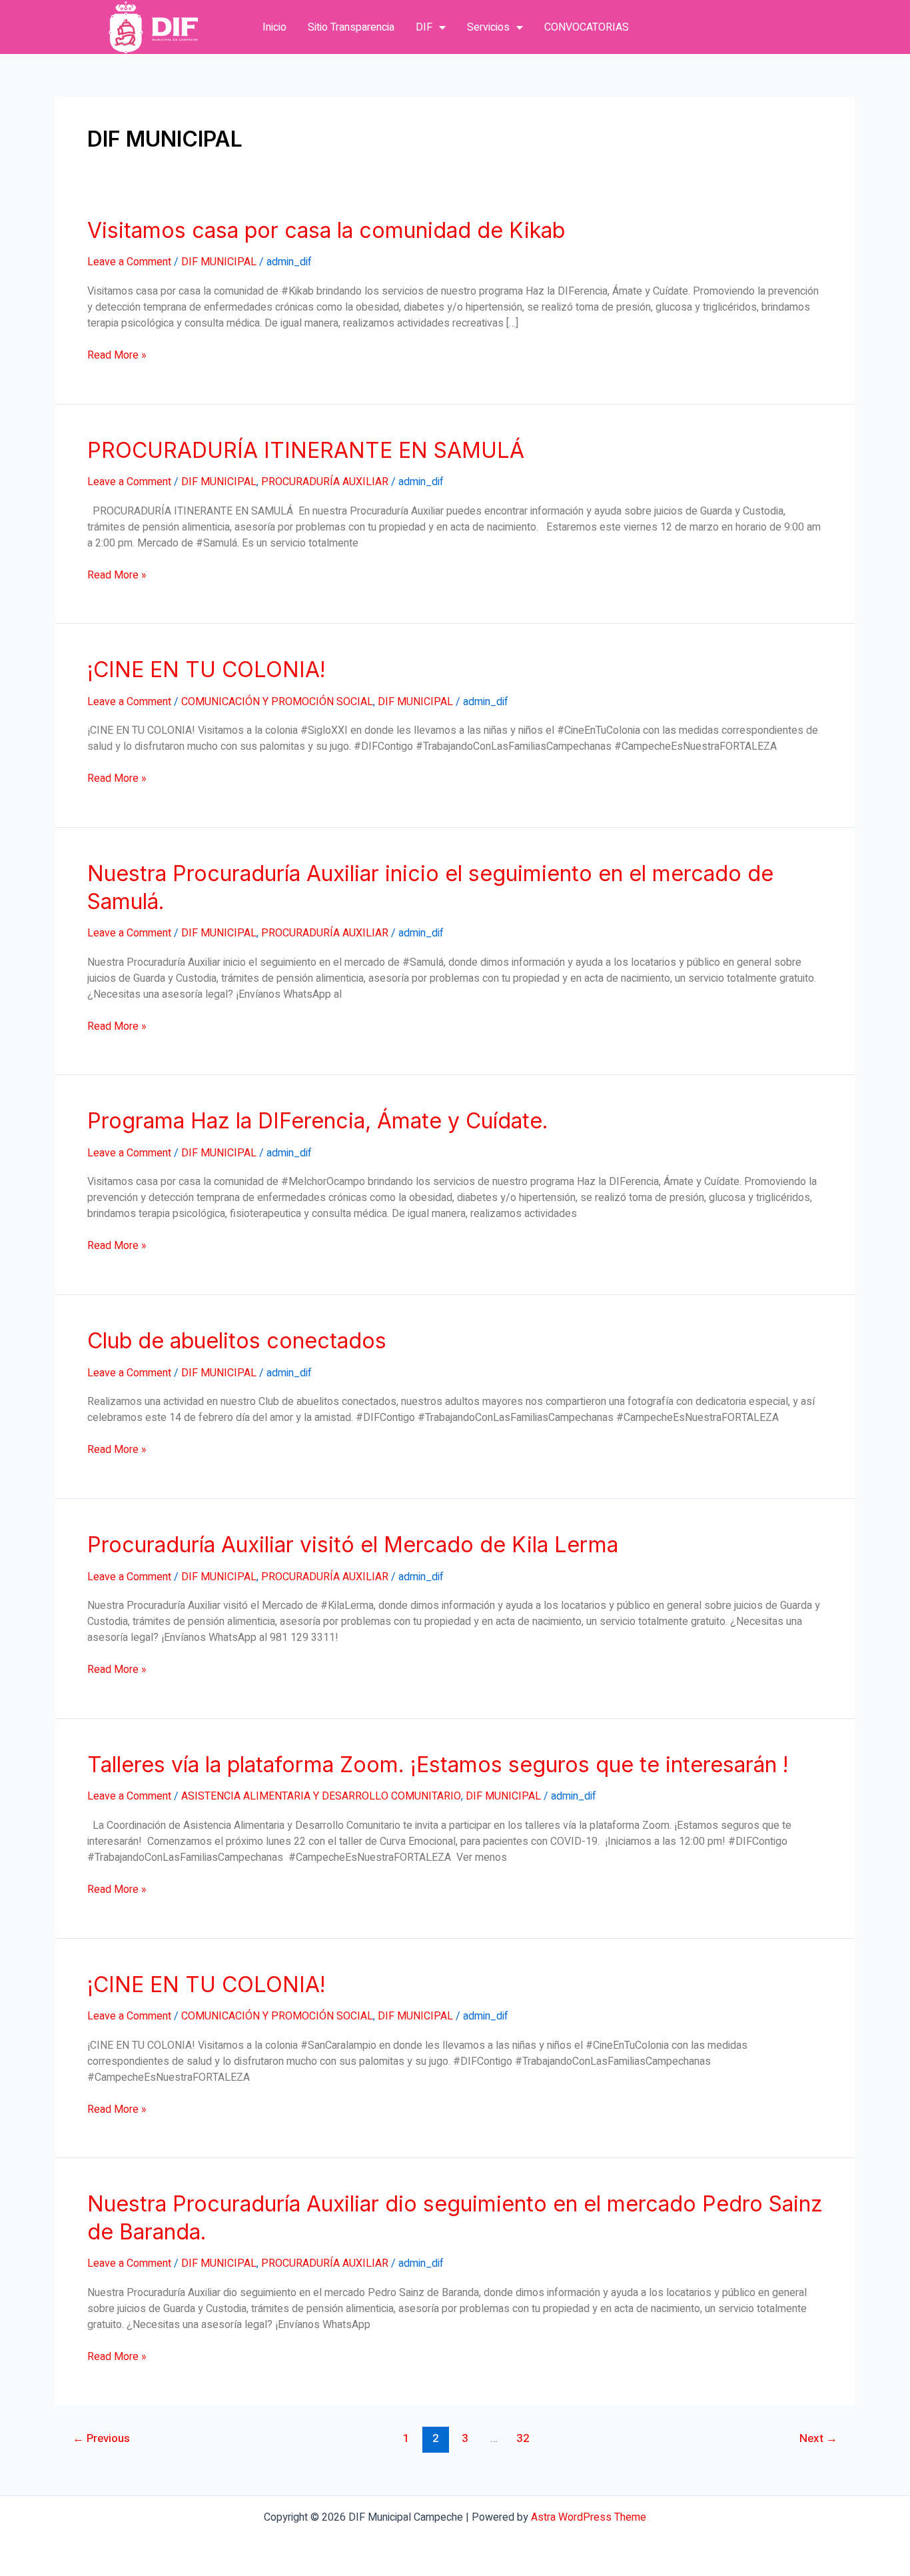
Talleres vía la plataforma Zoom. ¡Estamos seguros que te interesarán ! (438, 1765)
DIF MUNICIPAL (219, 262)
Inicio (274, 27)
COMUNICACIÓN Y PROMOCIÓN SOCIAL (277, 702)
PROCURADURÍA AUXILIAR (325, 482)
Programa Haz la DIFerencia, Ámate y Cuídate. (318, 1121)
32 (523, 2438)
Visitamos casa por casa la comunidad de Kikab (326, 230)
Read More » (117, 355)
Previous (101, 2438)
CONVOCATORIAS (587, 27)
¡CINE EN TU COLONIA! (207, 669)
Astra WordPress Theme (589, 2517)
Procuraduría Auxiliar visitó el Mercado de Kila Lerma (353, 1545)
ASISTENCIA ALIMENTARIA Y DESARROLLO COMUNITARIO (321, 1796)
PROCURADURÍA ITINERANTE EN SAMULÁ (306, 450)
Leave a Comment (129, 262)
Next (818, 2438)
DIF (424, 27)
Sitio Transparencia (351, 27)
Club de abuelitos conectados (237, 1341)
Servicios (488, 27)
